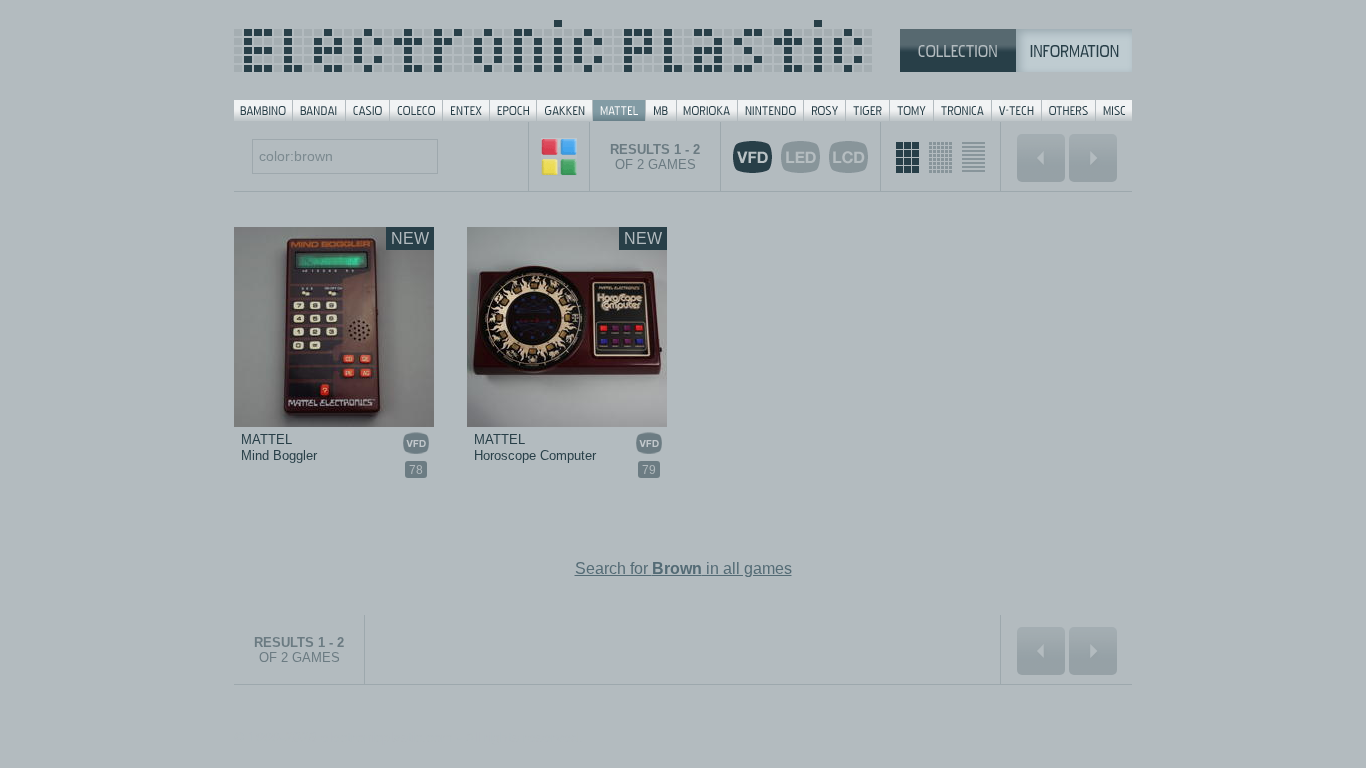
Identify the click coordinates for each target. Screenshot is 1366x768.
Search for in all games (683, 568)
